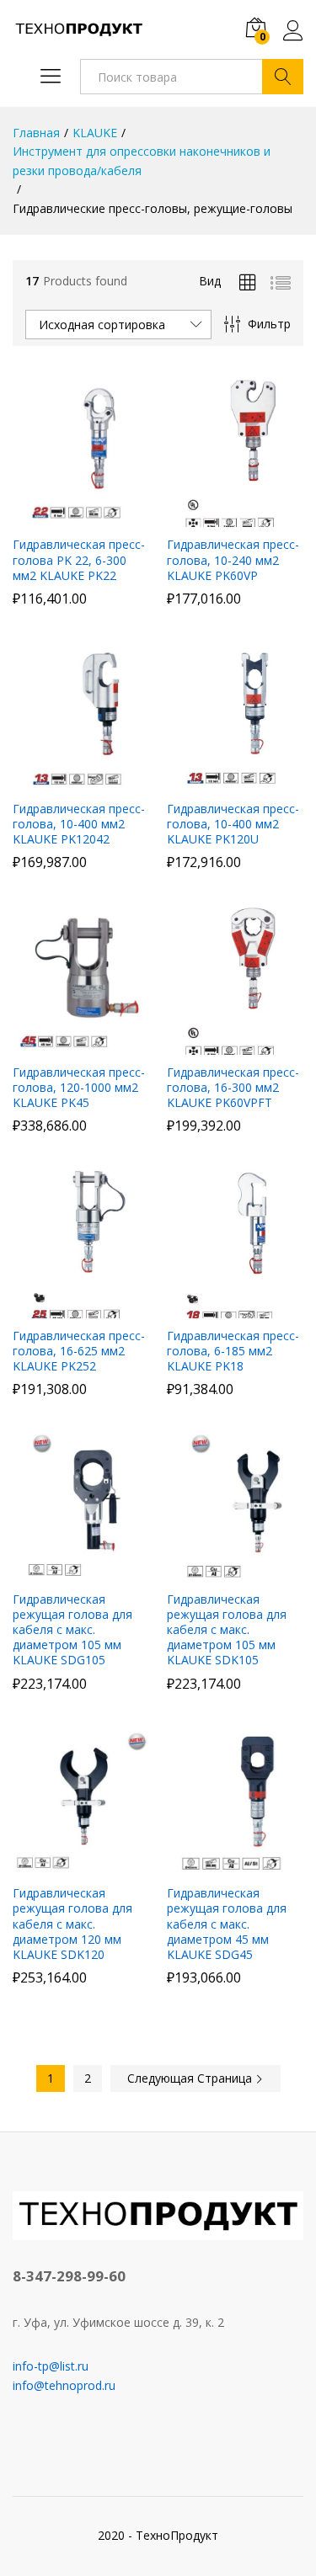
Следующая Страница (191, 2078)
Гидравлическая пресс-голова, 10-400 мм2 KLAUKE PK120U (233, 824)
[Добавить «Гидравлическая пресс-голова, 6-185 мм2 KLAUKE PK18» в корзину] (233, 1308)
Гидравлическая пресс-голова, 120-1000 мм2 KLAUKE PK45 (79, 1088)
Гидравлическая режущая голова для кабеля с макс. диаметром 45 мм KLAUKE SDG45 (227, 1924)
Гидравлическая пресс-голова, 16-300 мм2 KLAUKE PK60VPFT (233, 1088)
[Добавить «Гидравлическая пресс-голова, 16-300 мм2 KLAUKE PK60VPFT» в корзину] (233, 1045)
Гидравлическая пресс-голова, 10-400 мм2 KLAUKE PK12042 (79, 824)
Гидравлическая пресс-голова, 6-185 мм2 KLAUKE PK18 (233, 1351)
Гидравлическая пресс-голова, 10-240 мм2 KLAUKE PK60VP (233, 560)
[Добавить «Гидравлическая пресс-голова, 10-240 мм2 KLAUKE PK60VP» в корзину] (233, 517)
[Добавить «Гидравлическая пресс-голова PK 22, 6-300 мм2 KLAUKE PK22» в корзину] (78, 517)
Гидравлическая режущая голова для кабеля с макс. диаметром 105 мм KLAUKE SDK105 (227, 1630)
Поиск (283, 77)
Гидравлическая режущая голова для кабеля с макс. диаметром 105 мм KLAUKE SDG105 (72, 1630)
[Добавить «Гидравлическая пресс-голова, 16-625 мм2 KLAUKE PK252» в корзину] (78, 1308)
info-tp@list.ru (51, 2366)
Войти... (293, 40)
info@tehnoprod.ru (64, 2385)
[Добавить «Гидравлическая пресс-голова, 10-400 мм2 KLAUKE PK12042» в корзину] (78, 781)
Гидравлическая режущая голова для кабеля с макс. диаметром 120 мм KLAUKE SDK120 (72, 1924)
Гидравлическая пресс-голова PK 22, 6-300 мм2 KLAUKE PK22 (79, 560)
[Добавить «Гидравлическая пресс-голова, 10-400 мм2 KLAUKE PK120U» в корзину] (233, 781)
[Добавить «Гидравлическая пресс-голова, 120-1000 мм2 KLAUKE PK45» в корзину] (78, 1045)
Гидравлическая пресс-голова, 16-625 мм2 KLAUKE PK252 (79, 1351)
